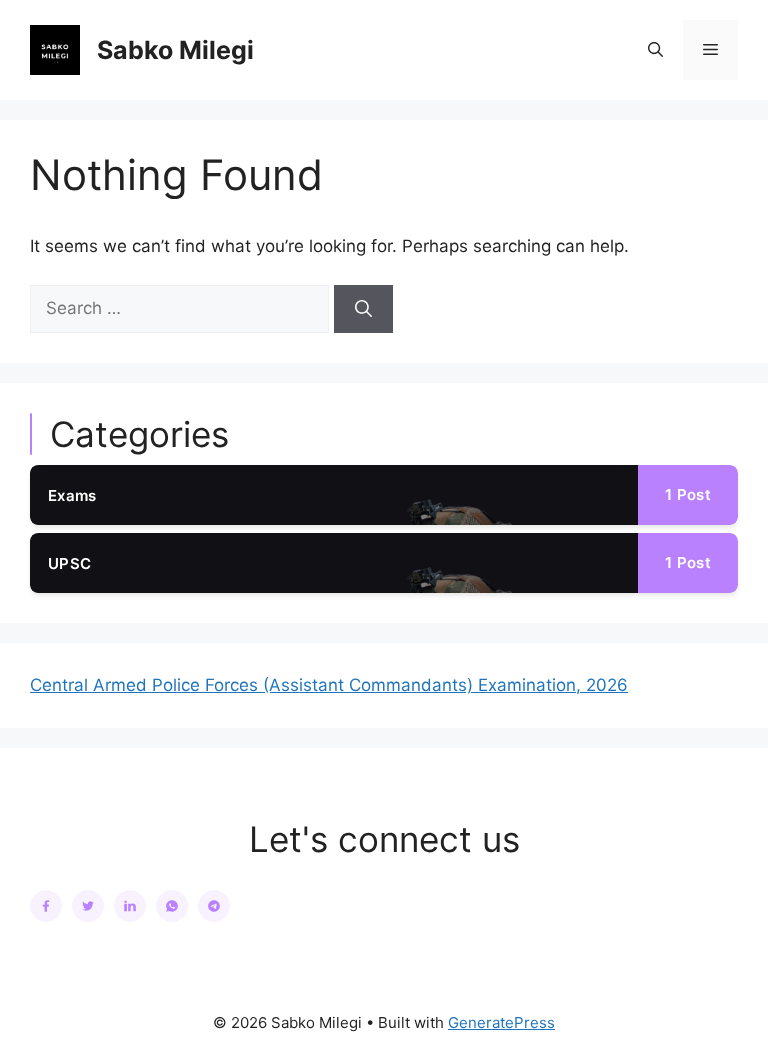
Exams (72, 495)
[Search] (363, 309)
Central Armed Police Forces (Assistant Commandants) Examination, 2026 (329, 685)
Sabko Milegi (175, 50)
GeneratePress (501, 1022)
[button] (655, 50)
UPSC (69, 563)
